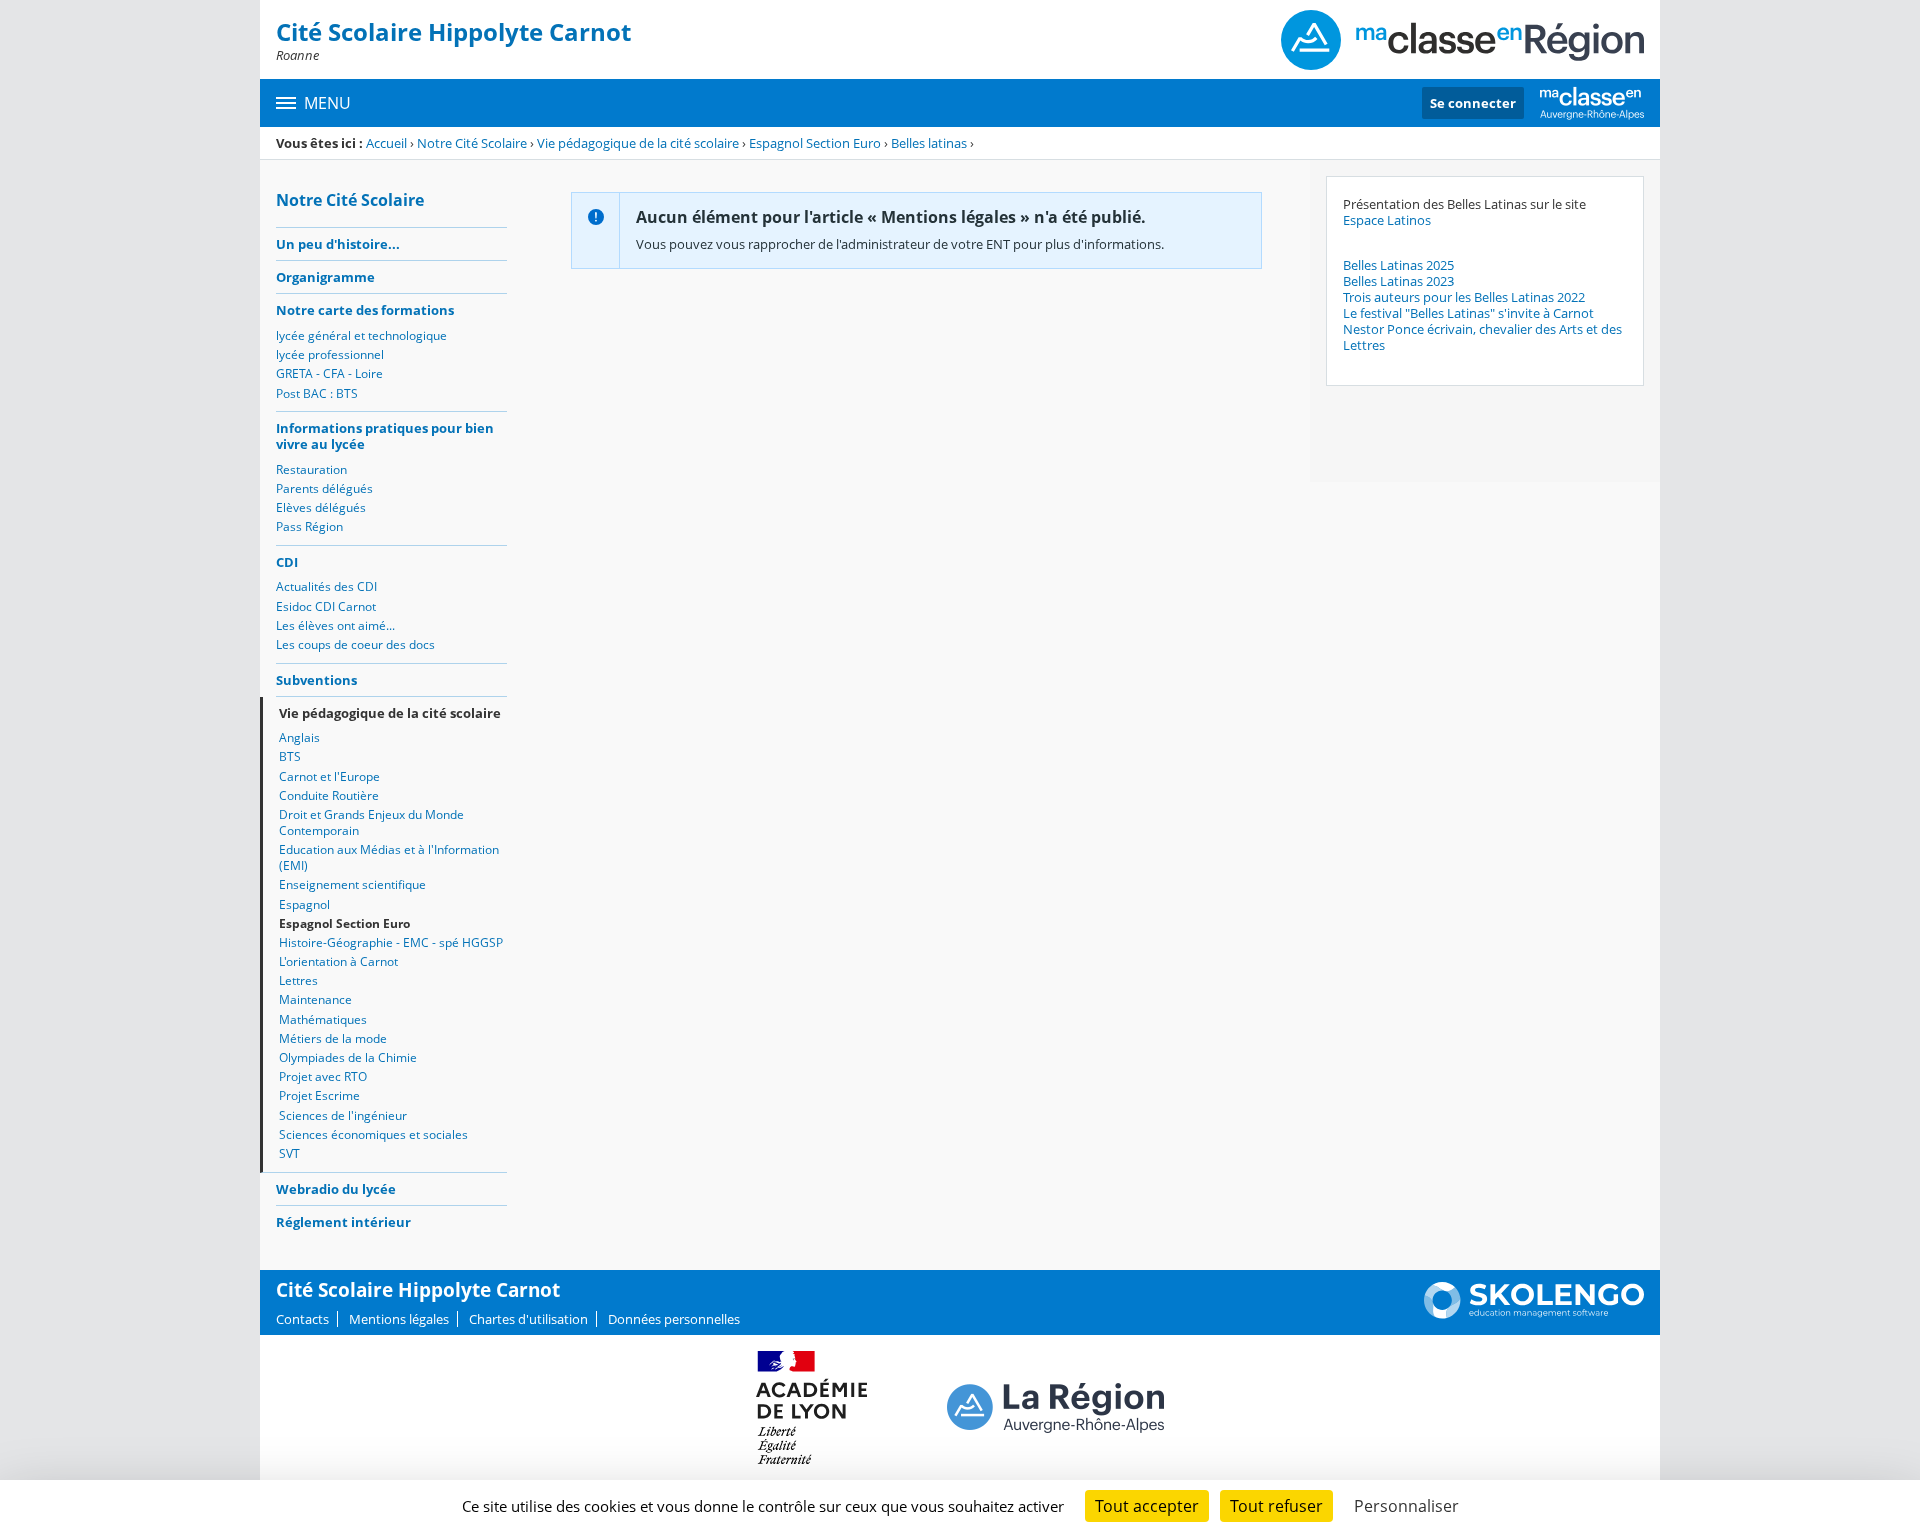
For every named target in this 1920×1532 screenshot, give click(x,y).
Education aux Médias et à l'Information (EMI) (389, 857)
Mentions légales (399, 1319)
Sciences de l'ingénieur (343, 1115)
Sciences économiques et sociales (373, 1134)
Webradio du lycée (336, 1189)
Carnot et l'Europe (329, 776)
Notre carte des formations (365, 310)
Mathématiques (323, 1019)
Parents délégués (324, 488)
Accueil (386, 143)
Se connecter (1473, 103)
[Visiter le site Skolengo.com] (1534, 1314)
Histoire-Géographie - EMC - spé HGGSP (391, 942)
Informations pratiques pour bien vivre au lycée (385, 436)
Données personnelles (674, 1319)
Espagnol (304, 904)
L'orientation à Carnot (338, 961)
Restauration (311, 469)
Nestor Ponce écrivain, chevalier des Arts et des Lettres (1482, 337)
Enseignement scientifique (352, 884)
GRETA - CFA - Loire (329, 373)
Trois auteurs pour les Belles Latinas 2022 (1464, 297)
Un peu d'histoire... (338, 244)
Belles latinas (929, 143)
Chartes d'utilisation (528, 1319)
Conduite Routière (329, 795)
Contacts (302, 1319)
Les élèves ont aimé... (335, 625)
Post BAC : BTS (317, 393)
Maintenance (315, 999)
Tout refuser (1276, 1506)
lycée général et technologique (361, 335)
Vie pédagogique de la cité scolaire (638, 143)
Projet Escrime (319, 1095)
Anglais (299, 737)
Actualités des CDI (326, 586)
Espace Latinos (1387, 220)
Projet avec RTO (323, 1076)
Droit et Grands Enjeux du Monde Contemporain (371, 822)
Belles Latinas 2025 (1398, 265)
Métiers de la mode (333, 1038)
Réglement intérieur (343, 1222)
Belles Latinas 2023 (1398, 281)
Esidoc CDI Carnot (326, 606)
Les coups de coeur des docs (355, 644)
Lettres (298, 980)
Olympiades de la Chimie (348, 1057)
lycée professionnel (330, 354)
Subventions (316, 680)
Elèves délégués (321, 507)
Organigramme (325, 277)
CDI (287, 562)
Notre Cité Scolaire (472, 143)
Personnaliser (1406, 1506)
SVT (289, 1153)
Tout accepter (1147, 1506)
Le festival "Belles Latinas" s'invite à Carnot (1468, 313)
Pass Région (309, 526)
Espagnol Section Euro (815, 143)
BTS (290, 756)
